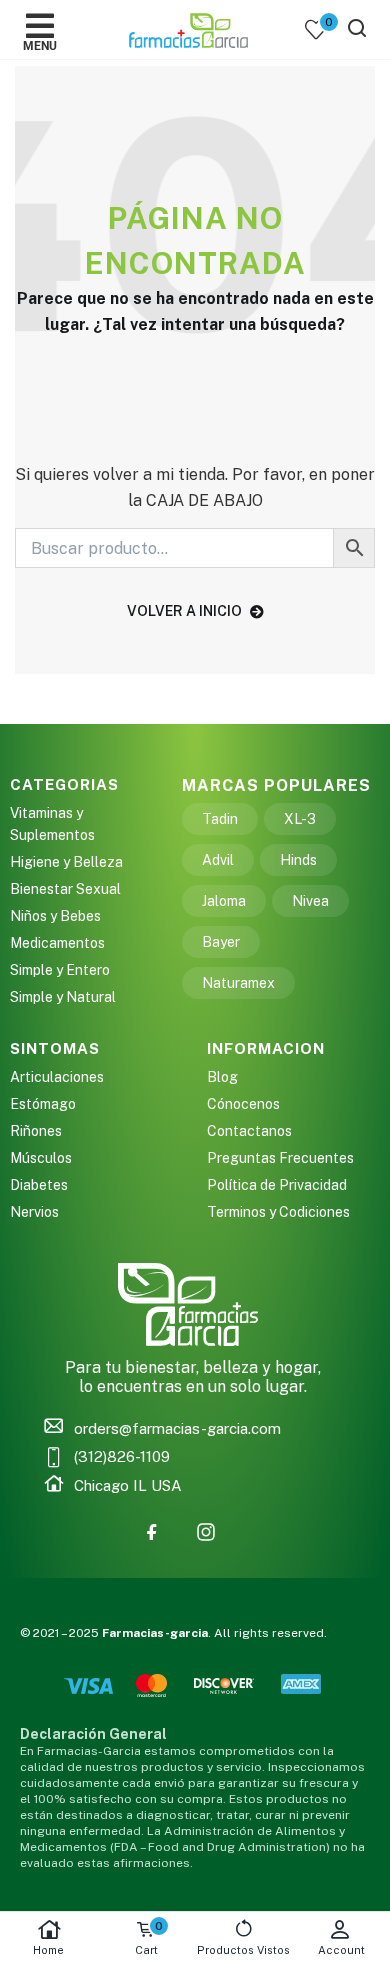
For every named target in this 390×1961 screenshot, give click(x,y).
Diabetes (39, 1185)
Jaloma (224, 901)
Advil (218, 860)
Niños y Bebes (55, 916)
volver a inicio (184, 611)
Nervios (34, 1212)
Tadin (220, 819)
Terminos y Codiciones (278, 1212)
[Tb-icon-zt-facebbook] (152, 1532)
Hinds (298, 860)
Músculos (41, 1158)
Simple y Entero (60, 970)
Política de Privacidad (277, 1185)
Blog (222, 1077)
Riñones (36, 1131)
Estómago (43, 1104)
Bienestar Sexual (65, 889)
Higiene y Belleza (66, 862)
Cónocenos (243, 1104)
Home (48, 1950)
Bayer (221, 942)
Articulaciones (57, 1077)
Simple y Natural (63, 997)
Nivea (310, 901)
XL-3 (300, 819)
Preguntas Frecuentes (280, 1158)
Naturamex (238, 983)
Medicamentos (57, 943)
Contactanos (249, 1131)
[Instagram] (206, 1532)
